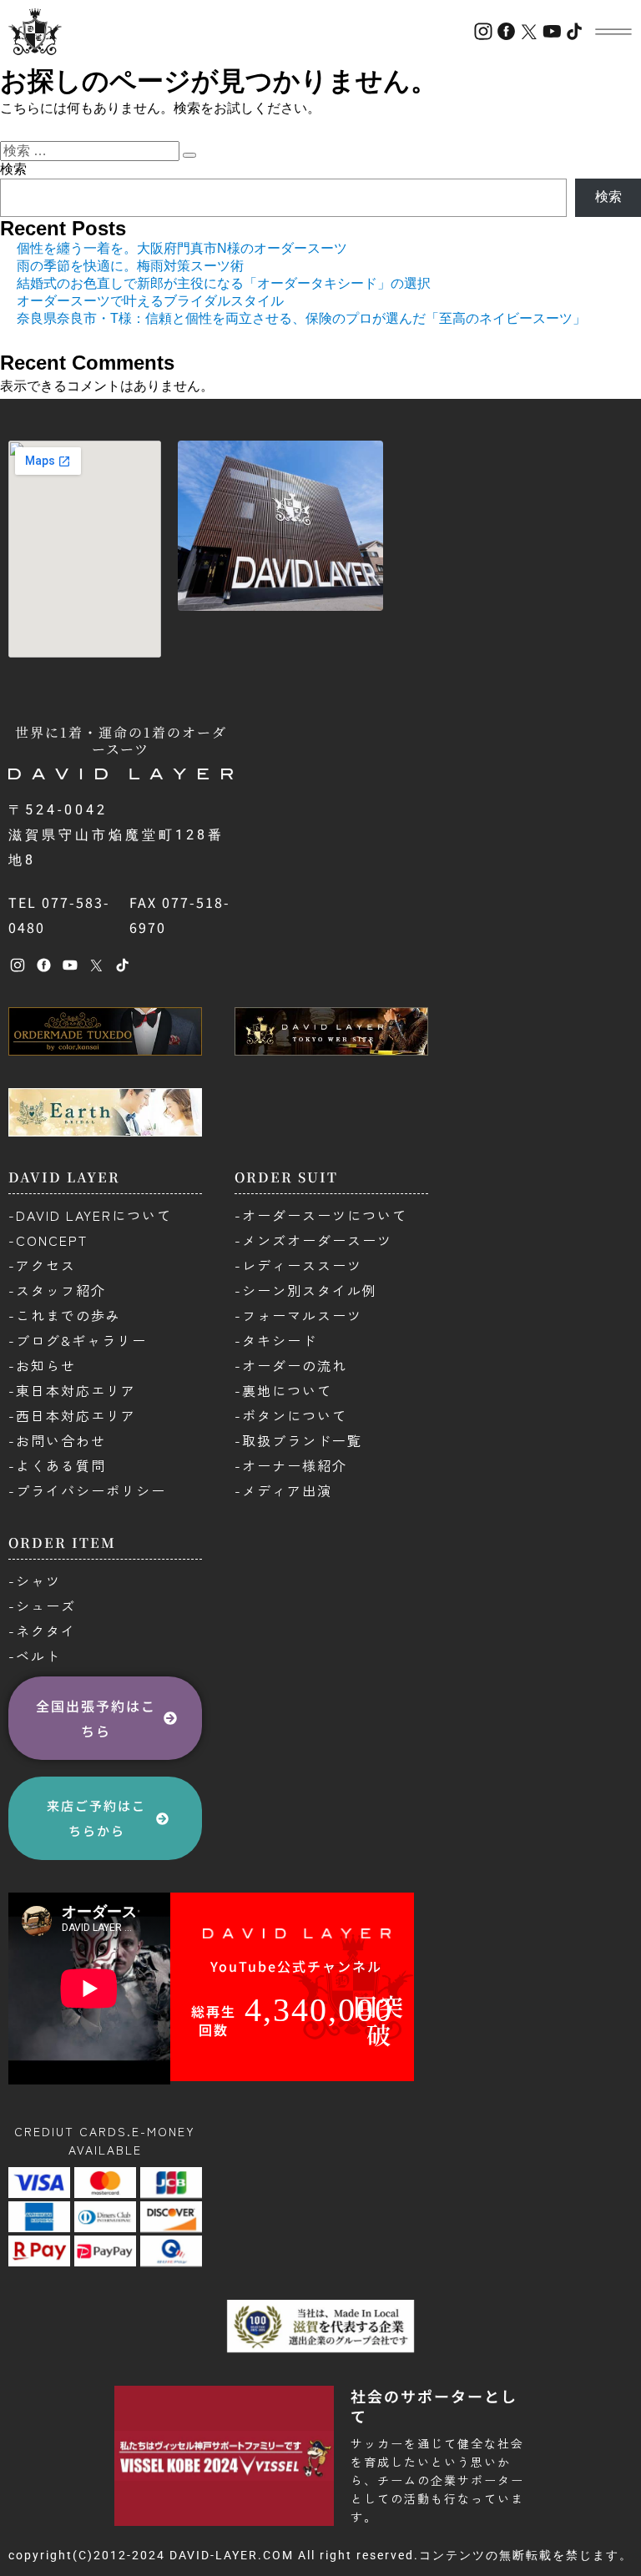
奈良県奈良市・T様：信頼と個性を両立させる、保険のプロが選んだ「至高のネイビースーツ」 (301, 318)
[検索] (189, 155)
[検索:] (91, 151)
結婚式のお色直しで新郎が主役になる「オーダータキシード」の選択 (224, 283)
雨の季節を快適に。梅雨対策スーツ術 (130, 266)
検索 (13, 169)
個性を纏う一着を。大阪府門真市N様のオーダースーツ (182, 248)
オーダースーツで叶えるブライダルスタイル (150, 301)
